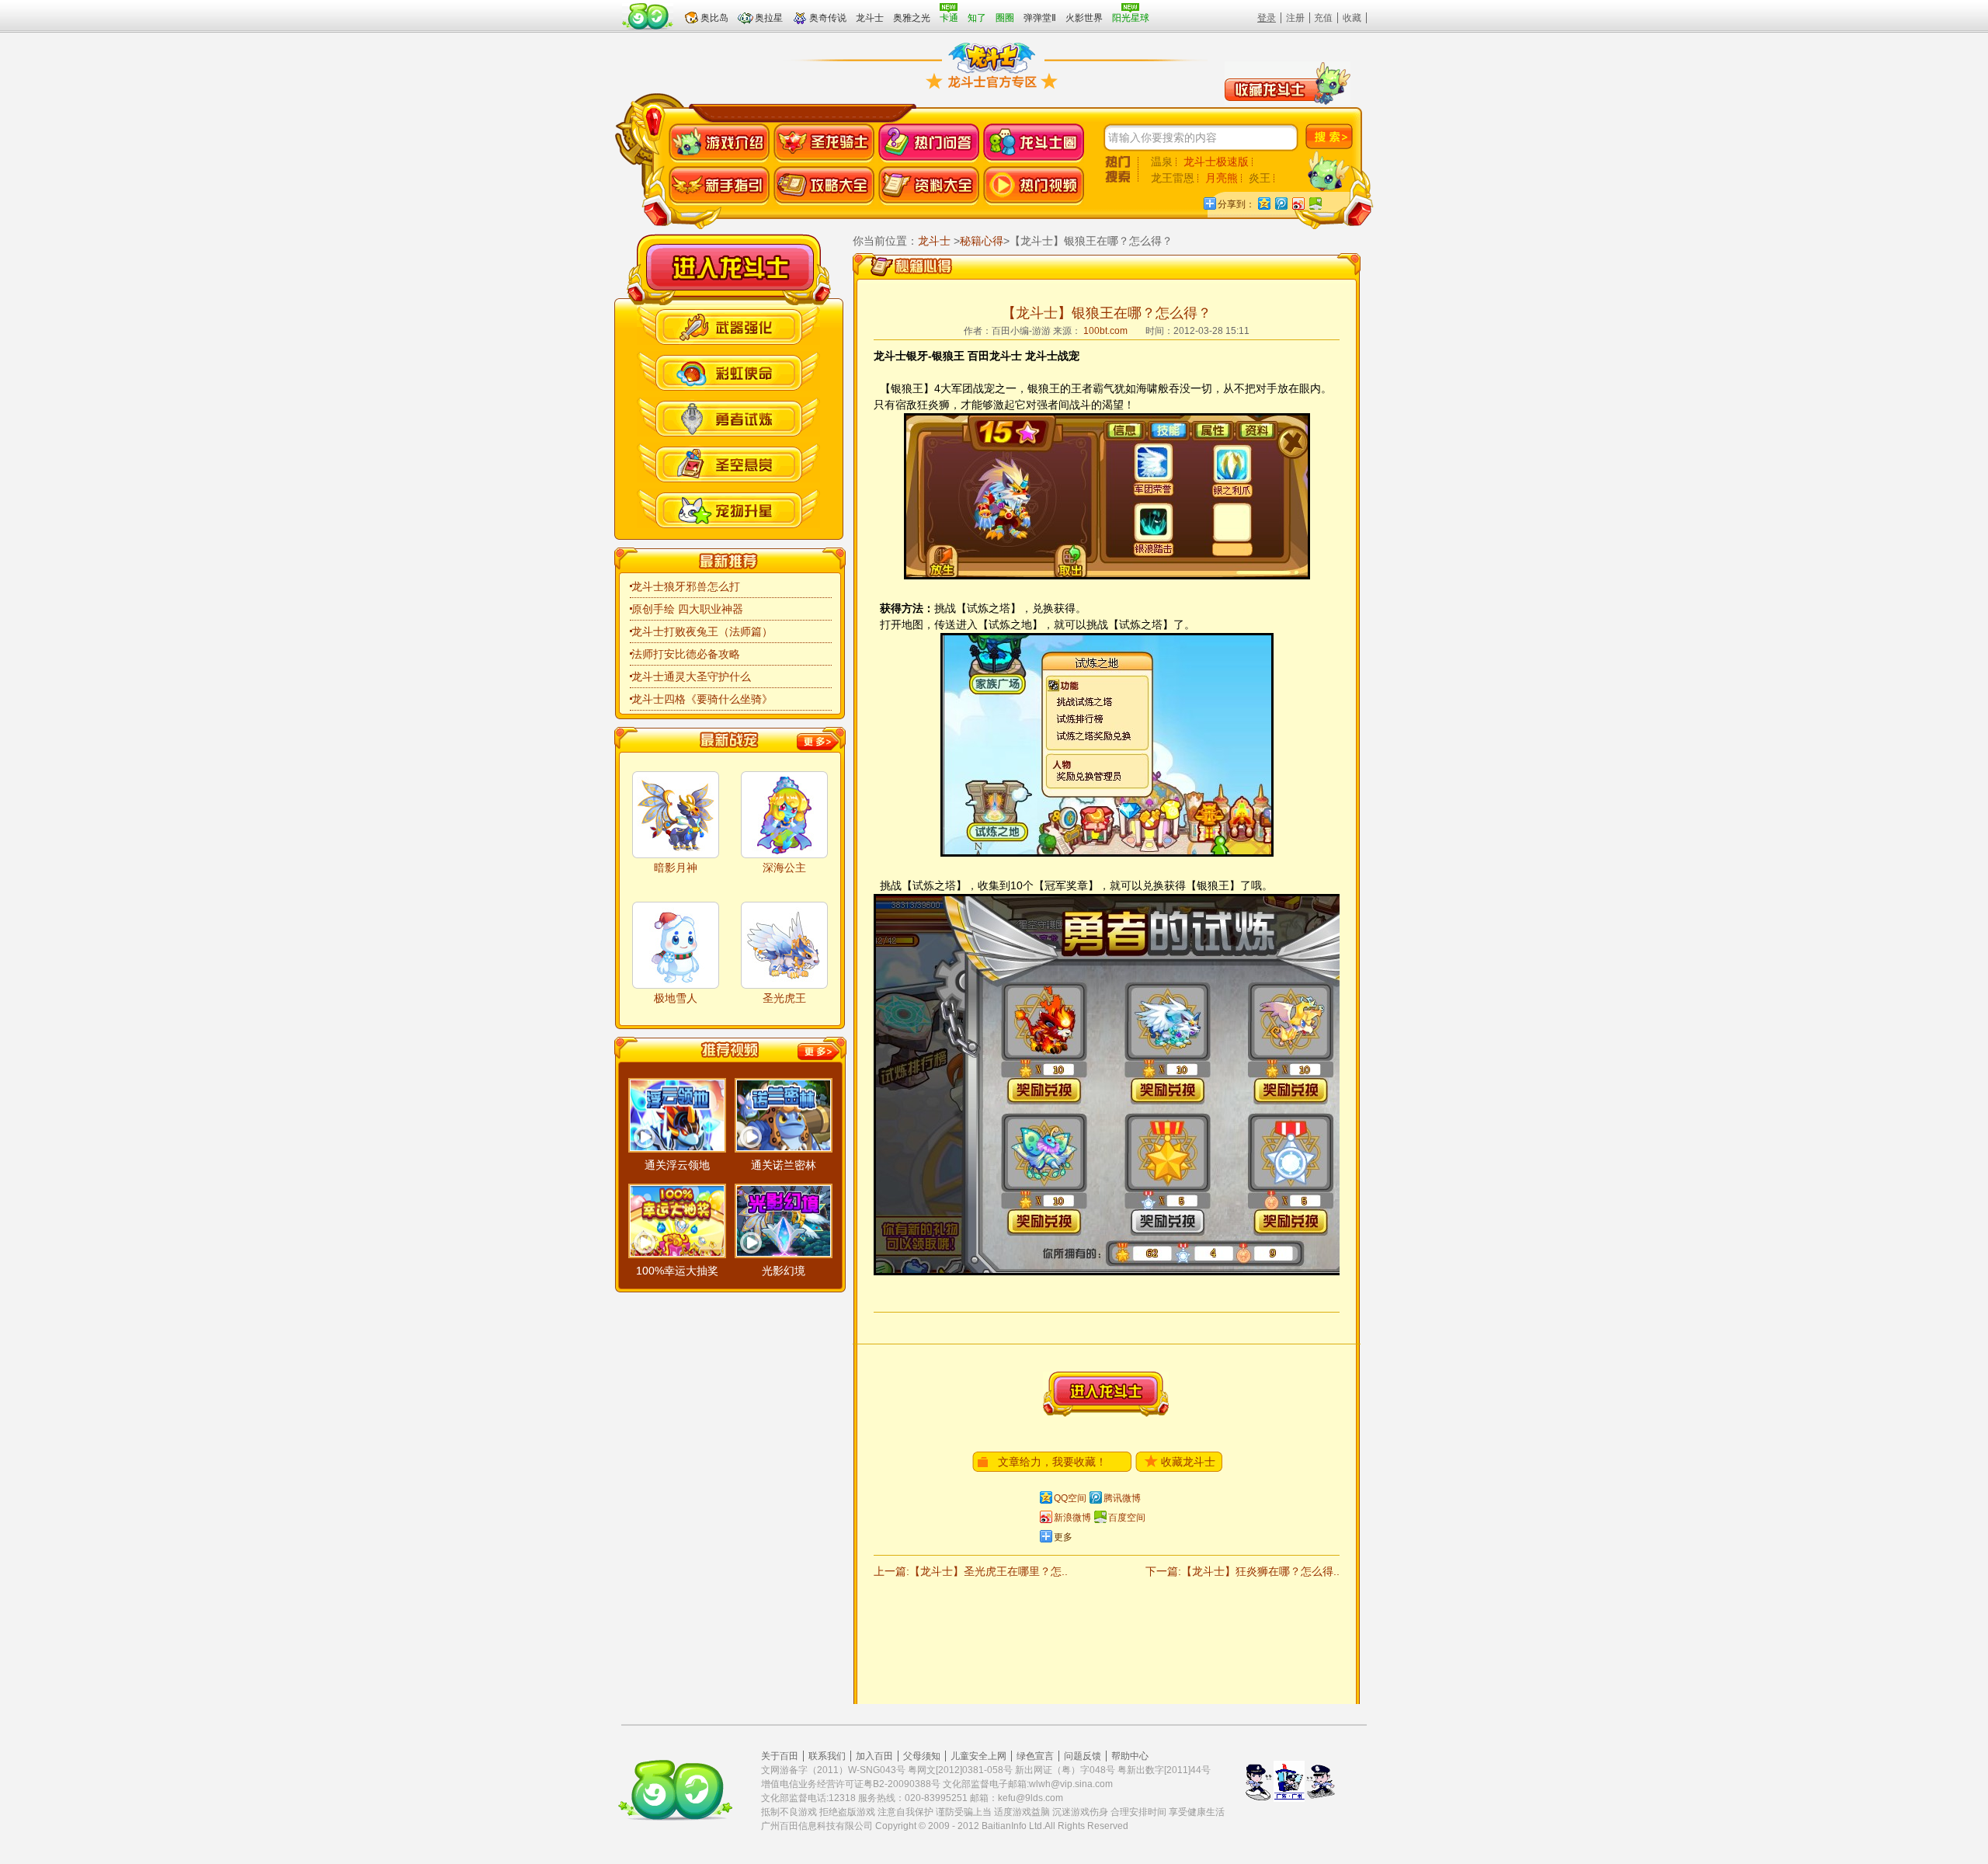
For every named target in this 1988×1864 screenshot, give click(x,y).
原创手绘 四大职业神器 (687, 609)
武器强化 (728, 325)
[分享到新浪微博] (1298, 203)
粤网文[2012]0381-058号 (960, 1770)
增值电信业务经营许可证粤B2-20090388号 (851, 1784)
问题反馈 (1083, 1756)
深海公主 (784, 868)
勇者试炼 (728, 417)
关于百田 (780, 1756)
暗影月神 (676, 868)
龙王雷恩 (1173, 178)
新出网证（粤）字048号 (1065, 1770)
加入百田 (874, 1756)
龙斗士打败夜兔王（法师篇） (702, 631)
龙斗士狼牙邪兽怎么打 (686, 586)
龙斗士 (730, 267)
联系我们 (827, 1756)
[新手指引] (719, 186)
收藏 (1352, 18)
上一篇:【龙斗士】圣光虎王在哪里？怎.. (971, 1571)
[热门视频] (1034, 186)
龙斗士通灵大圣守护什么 (691, 676)
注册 (1295, 18)
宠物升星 (728, 508)
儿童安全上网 (978, 1756)
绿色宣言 (1035, 1756)
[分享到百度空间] (1315, 203)
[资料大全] (929, 186)
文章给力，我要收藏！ (1052, 1462)
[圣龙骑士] (824, 143)
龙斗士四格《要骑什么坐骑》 (702, 699)
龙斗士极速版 (1216, 162)
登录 (1267, 18)
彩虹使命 (728, 371)
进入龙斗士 (1106, 1394)
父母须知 (922, 1756)
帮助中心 (1130, 1756)
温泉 (1162, 162)
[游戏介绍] (719, 143)
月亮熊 (1222, 178)
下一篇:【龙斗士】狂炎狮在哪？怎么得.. (1242, 1571)
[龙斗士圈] (1034, 143)
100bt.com (1105, 331)
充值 (1323, 18)
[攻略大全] (824, 186)
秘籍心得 (982, 241)
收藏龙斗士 (1188, 1462)
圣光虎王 (784, 998)
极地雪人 (676, 998)
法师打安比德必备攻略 (686, 654)
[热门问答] (929, 143)
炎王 (1260, 178)
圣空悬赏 (728, 463)
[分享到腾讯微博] (1281, 203)
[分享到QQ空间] (1263, 203)
